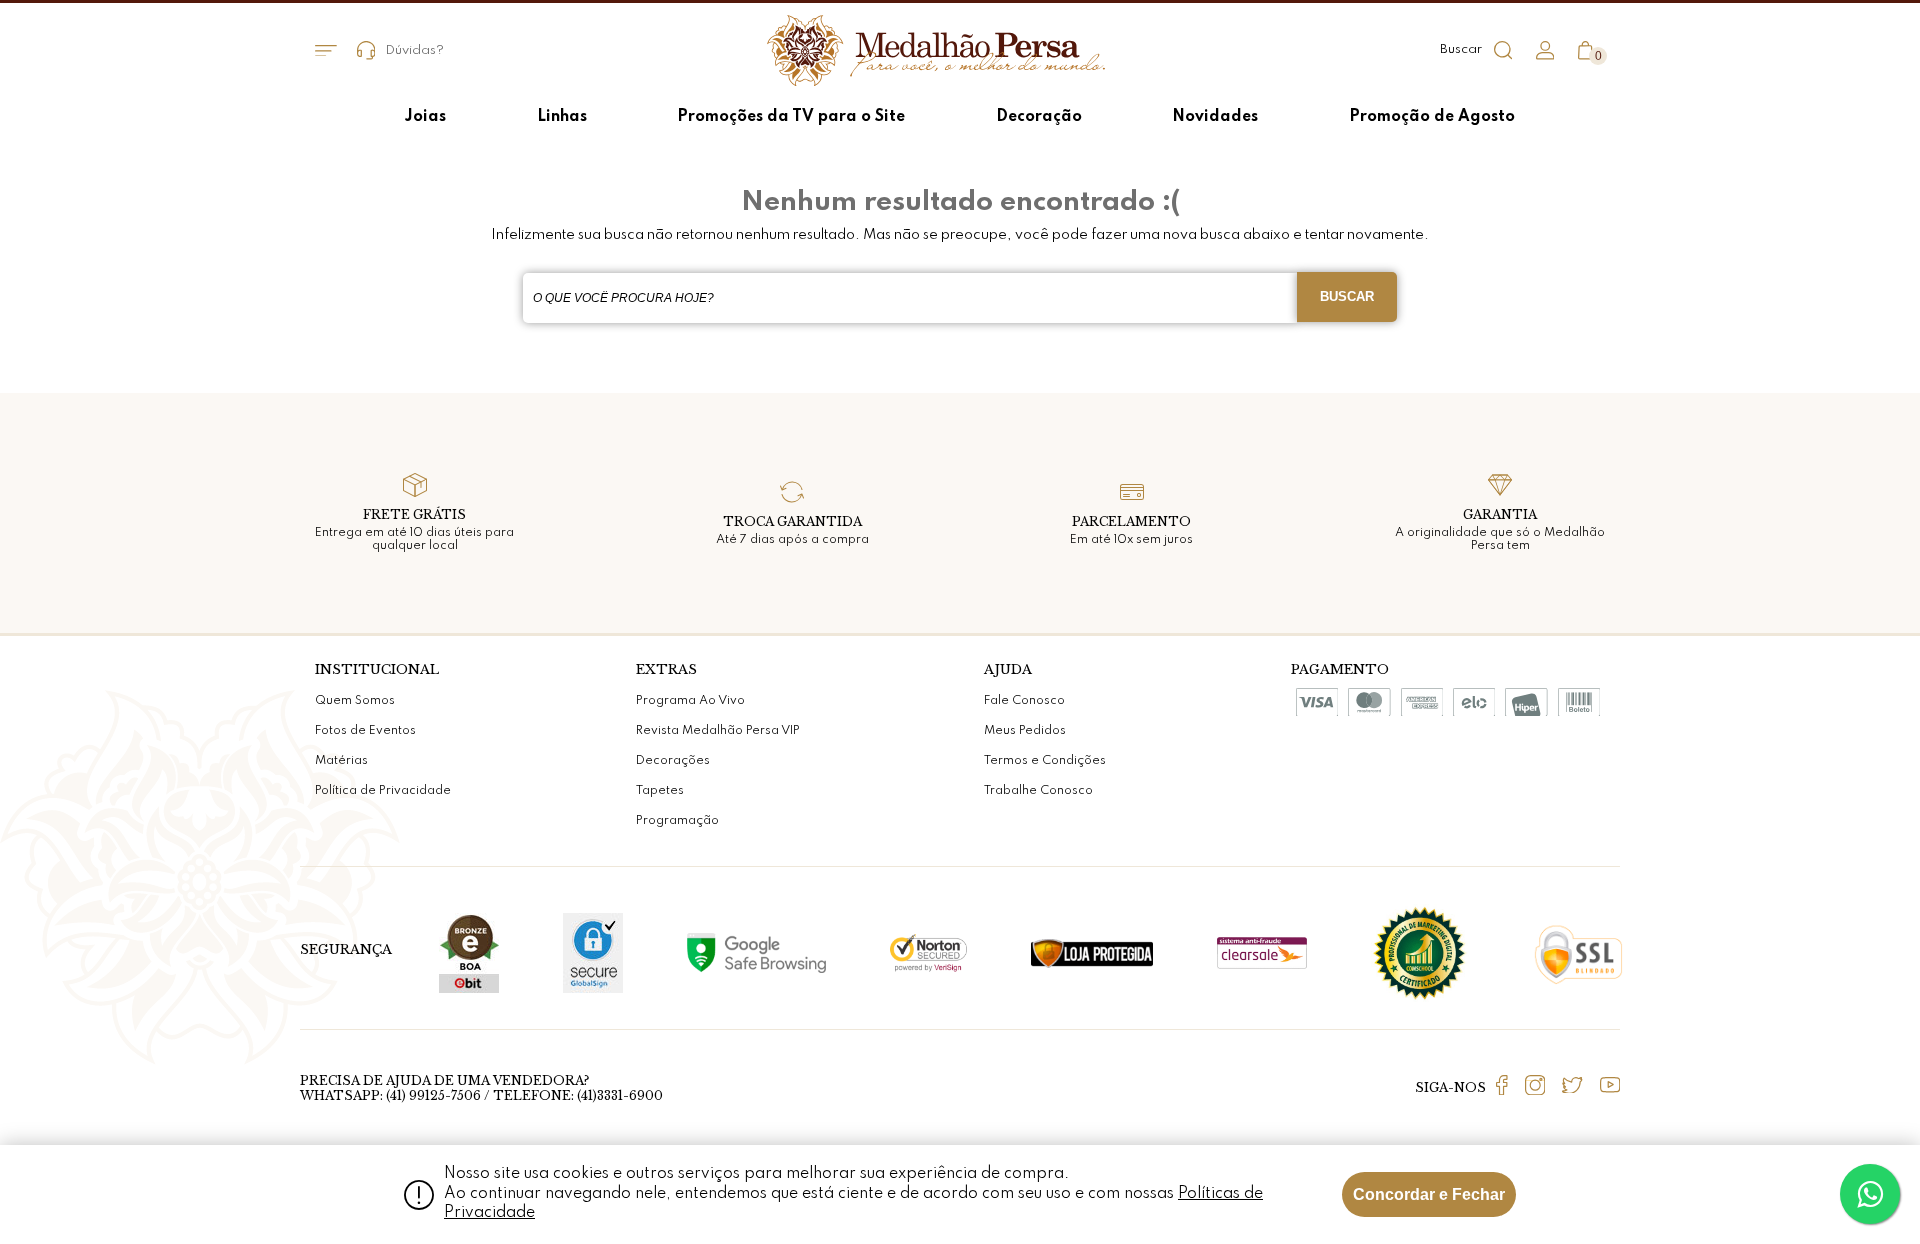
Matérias (341, 761)
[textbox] (910, 298)
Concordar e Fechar (1429, 1194)
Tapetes (660, 791)
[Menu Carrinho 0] (1585, 50)
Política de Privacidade (383, 791)
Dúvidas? (414, 50)
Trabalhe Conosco (1038, 791)
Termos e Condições (1045, 761)
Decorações (673, 761)
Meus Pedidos (1025, 731)
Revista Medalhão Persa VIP (718, 731)
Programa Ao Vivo (690, 701)
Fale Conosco (1024, 701)
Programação (677, 821)
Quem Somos (355, 701)
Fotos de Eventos (365, 731)
